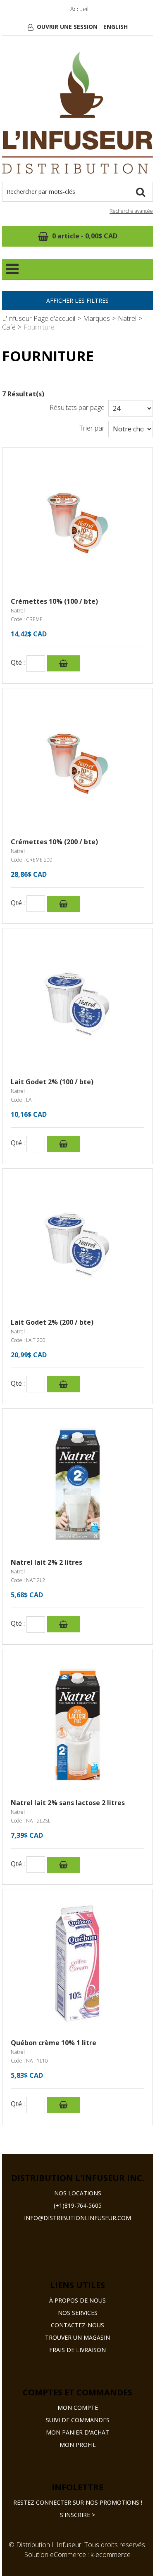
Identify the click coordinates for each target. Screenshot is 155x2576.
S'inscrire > (76, 2515)
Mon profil (78, 2445)
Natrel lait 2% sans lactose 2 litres (68, 1803)
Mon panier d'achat (77, 2432)
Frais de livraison (77, 2350)
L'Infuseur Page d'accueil (39, 318)
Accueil (79, 9)
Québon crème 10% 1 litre (54, 2043)
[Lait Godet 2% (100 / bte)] (77, 1003)
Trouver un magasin (77, 2337)
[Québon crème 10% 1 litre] (77, 1964)
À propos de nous (77, 2300)
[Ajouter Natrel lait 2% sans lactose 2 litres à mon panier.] (63, 1865)
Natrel (127, 318)
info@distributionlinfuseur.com (77, 2218)
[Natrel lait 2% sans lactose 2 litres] (77, 1724)
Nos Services (78, 2313)
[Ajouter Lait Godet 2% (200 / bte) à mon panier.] (63, 1384)
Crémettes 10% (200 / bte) (54, 842)
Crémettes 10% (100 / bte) (54, 601)
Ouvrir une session (67, 27)
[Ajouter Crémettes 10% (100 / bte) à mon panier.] (63, 663)
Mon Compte (78, 2408)
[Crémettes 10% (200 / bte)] (77, 763)
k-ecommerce (111, 2555)
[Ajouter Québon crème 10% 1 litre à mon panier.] (63, 2105)
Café (9, 327)
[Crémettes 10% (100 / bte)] (77, 523)
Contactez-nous (77, 2325)
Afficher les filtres (77, 300)
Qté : (18, 663)
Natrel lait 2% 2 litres (46, 1562)
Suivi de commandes (78, 2420)
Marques (97, 318)
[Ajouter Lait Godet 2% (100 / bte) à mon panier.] (63, 1144)
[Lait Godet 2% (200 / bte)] (77, 1244)
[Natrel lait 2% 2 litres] (77, 1484)
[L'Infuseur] (77, 113)
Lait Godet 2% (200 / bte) (52, 1322)
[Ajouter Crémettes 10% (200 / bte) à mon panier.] (63, 904)
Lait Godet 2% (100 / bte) (52, 1082)
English (116, 27)
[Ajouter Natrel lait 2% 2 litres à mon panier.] (63, 1624)
